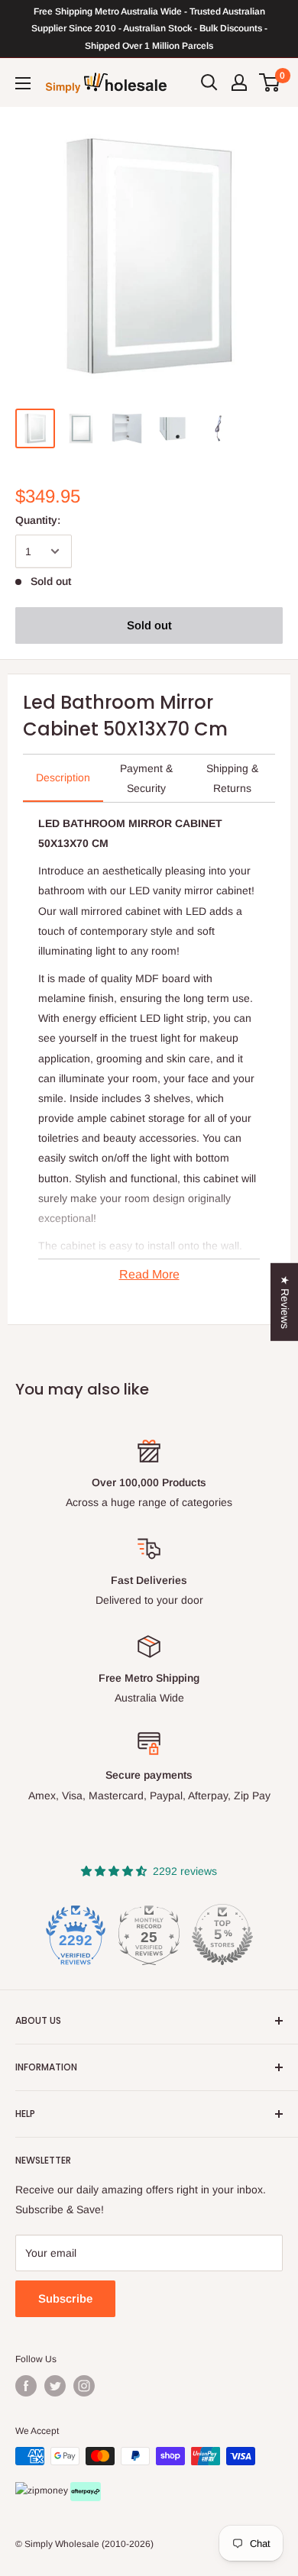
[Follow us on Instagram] (84, 2386)
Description (63, 777)
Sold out (149, 625)
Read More (149, 1274)
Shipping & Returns (232, 778)
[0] (270, 82)
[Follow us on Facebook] (26, 2386)
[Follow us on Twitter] (55, 2386)
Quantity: (38, 520)
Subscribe (65, 2298)
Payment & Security (146, 778)
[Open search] (209, 82)
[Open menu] (23, 83)
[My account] (239, 82)
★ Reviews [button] (285, 1301)
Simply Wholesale (62, 2544)
